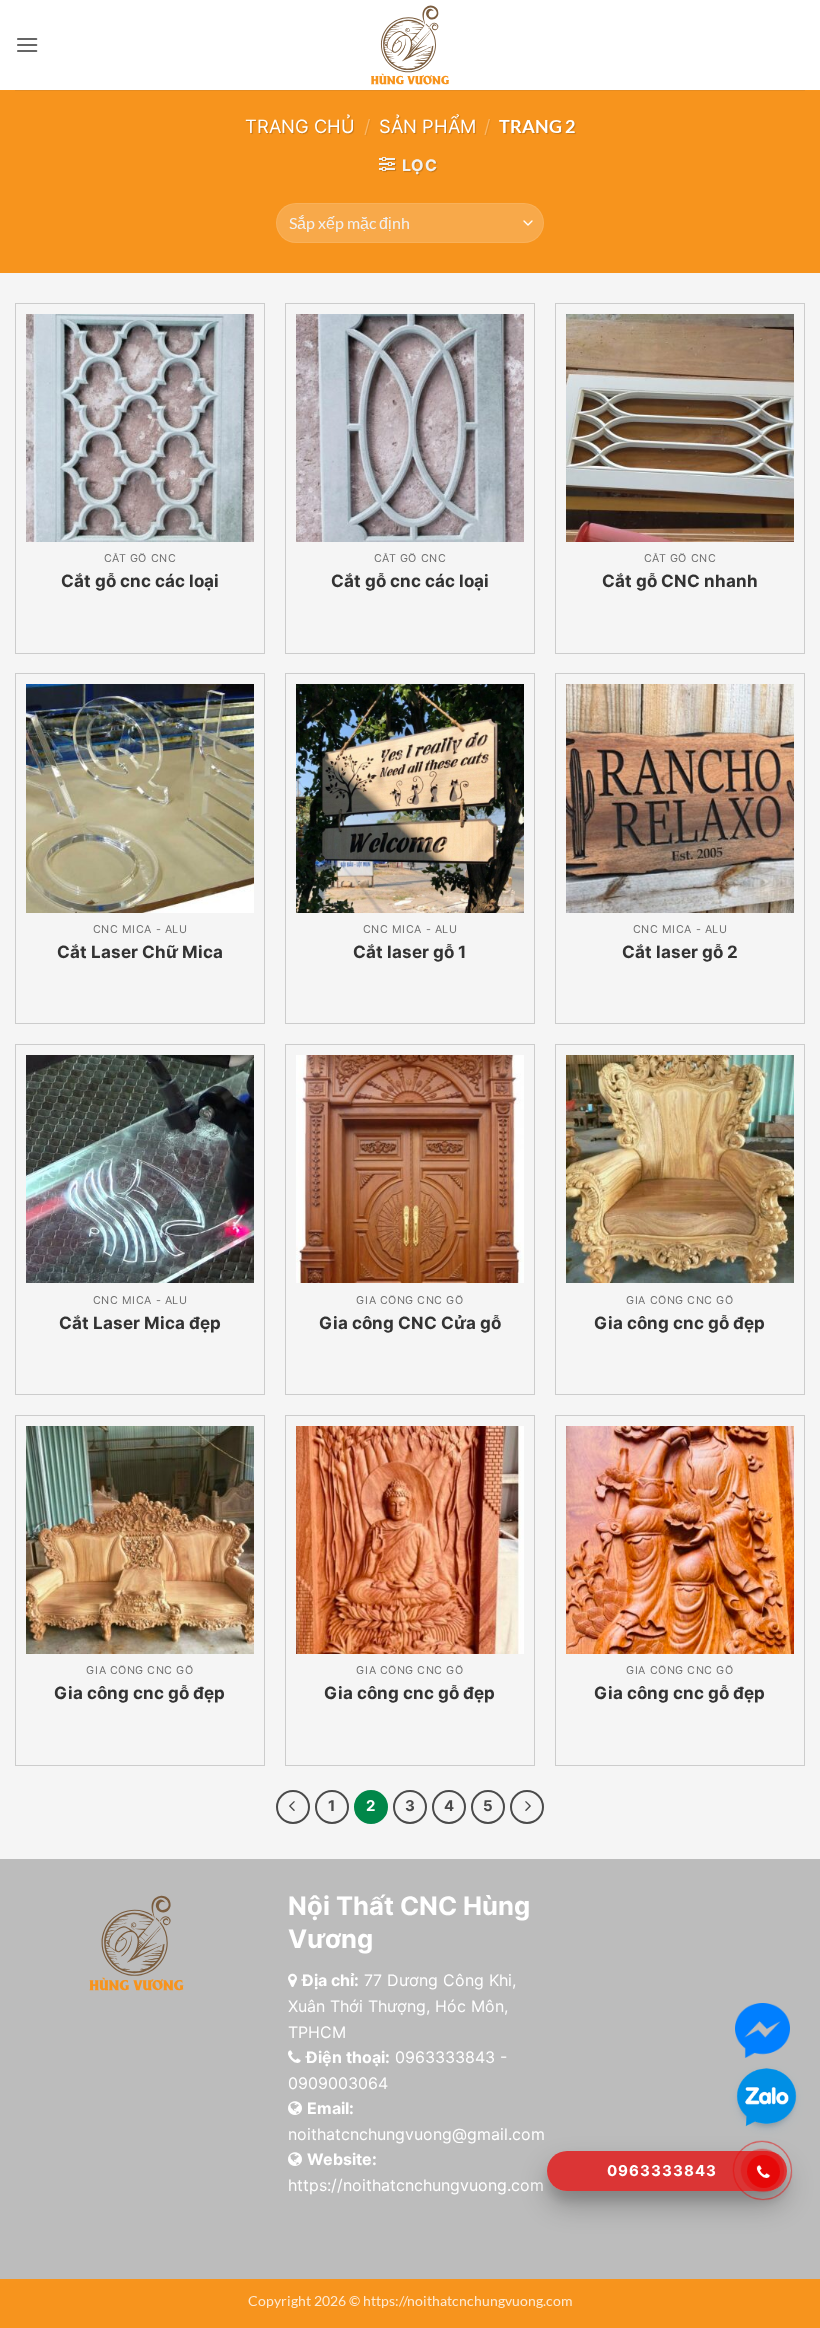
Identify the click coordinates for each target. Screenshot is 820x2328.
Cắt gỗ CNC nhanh (680, 581)
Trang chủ (300, 126)
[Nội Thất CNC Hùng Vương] (410, 45)
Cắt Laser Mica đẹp (140, 1323)
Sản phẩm (427, 126)
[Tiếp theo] (527, 1807)
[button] (27, 44)
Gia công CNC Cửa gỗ (410, 1323)
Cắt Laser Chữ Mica (140, 952)
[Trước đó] (293, 1807)
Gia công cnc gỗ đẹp (679, 1323)
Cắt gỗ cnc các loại (140, 581)
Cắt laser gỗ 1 (409, 952)
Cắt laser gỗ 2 (680, 952)
